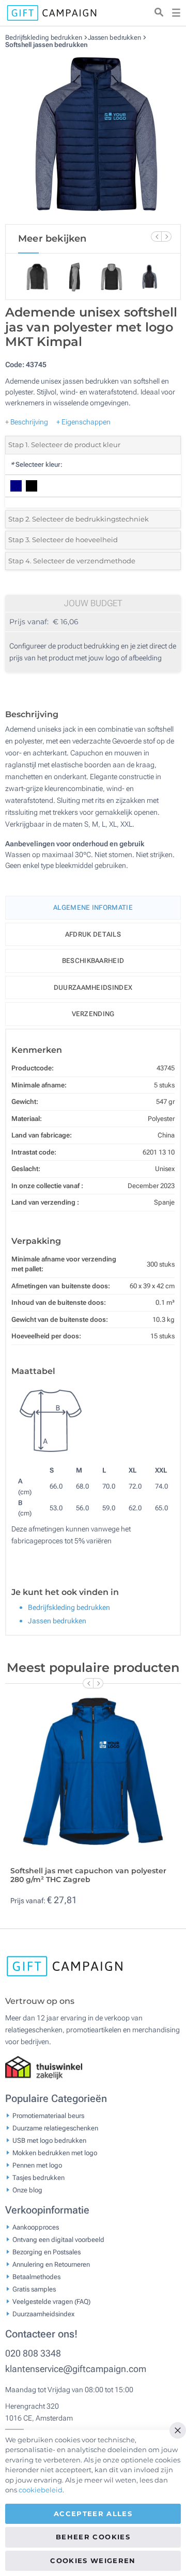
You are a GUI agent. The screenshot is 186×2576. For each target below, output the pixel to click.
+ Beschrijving (27, 422)
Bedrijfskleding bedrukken (44, 37)
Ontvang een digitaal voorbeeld (58, 2239)
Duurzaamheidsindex (93, 987)
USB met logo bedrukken (49, 2140)
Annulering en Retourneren (51, 2264)
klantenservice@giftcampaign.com (76, 2369)
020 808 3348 (33, 2353)
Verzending (93, 1014)
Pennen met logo (37, 2165)
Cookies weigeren (93, 2561)
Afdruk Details (93, 934)
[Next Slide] (166, 236)
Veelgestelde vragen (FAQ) (51, 2301)
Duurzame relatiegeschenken (55, 2128)
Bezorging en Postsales (47, 2251)
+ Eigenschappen (83, 422)
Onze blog (27, 2190)
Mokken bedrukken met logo (55, 2152)
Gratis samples (34, 2289)
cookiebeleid (41, 2490)
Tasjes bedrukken (38, 2177)
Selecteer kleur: (36, 464)
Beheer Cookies (93, 2537)
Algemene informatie (93, 907)
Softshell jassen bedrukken (46, 45)
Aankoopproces (36, 2227)
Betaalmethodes (36, 2276)
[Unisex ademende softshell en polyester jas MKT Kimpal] (93, 136)
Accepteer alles (93, 2514)
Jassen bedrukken (115, 37)
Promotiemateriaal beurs (48, 2115)
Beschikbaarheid (93, 961)
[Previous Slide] (156, 236)
